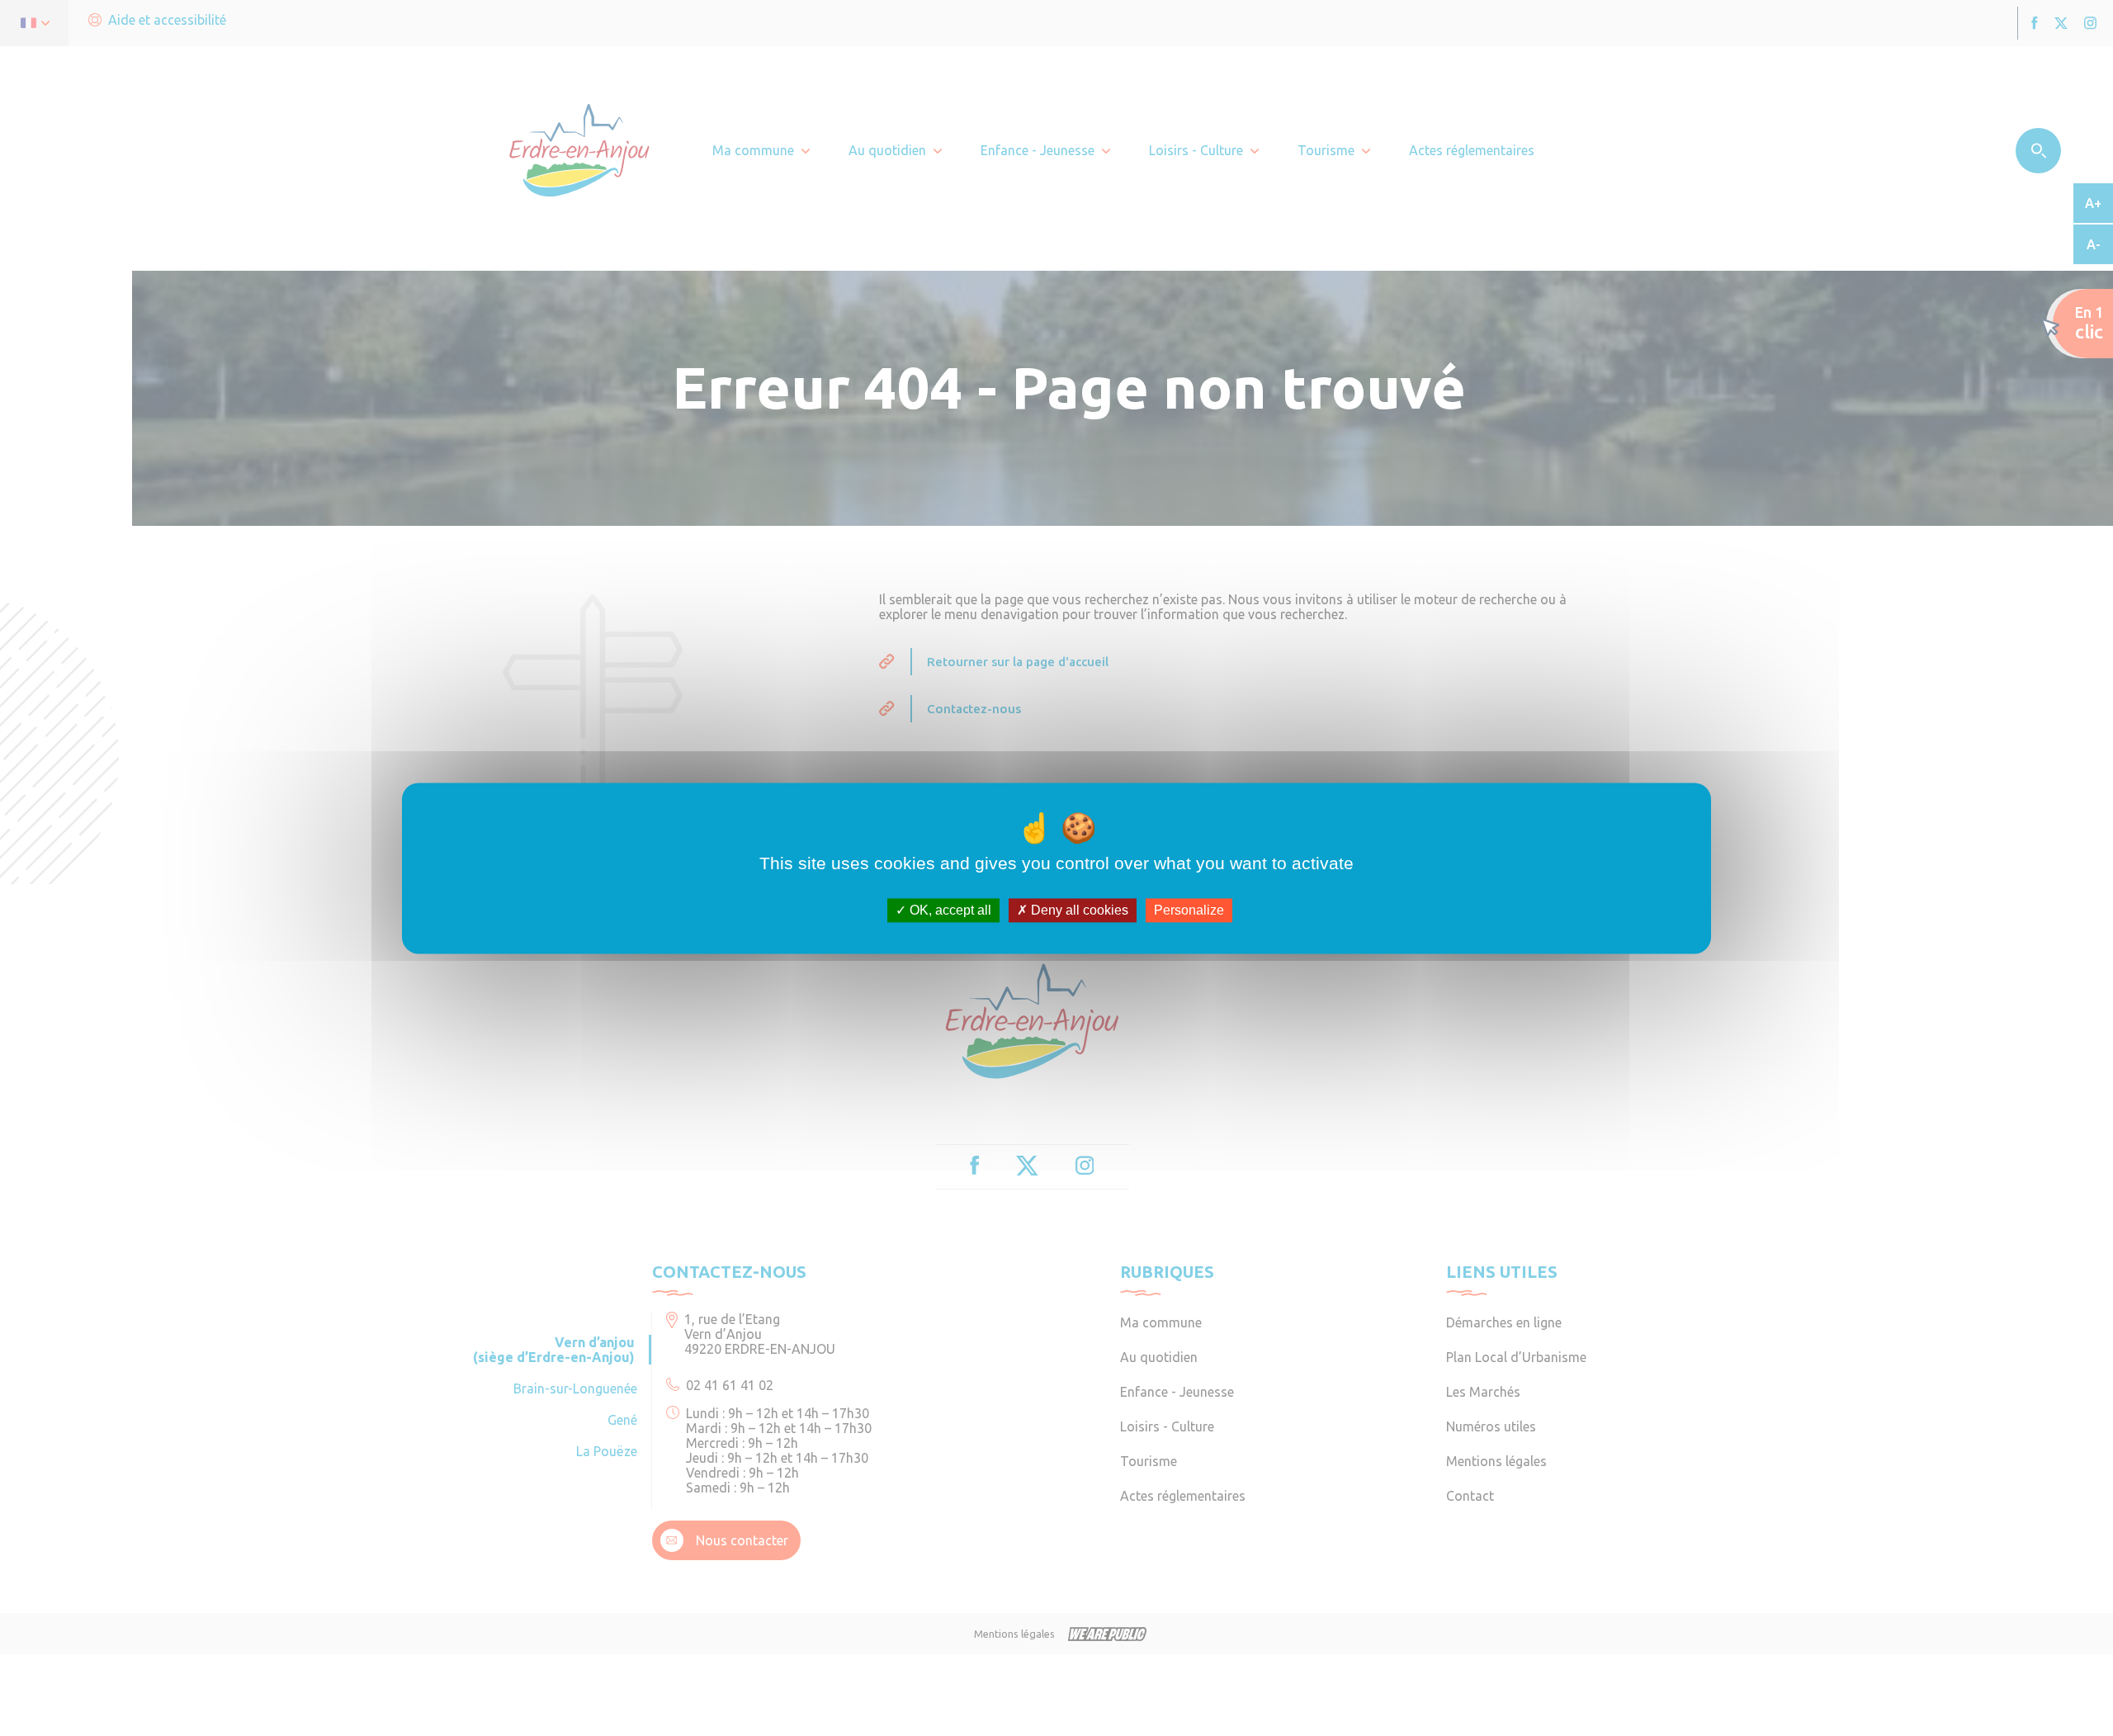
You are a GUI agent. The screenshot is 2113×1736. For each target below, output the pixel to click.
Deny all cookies (1078, 910)
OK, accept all (949, 910)
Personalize (1189, 910)
